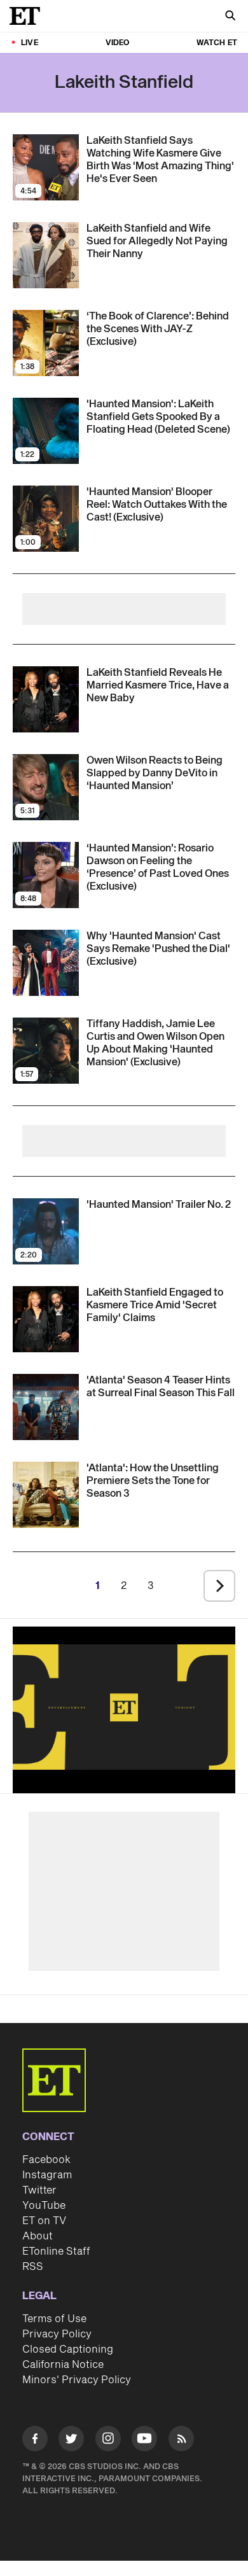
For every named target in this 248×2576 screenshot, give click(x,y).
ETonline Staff (56, 2251)
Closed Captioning (68, 2349)
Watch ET (217, 43)
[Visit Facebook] (35, 2441)
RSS (33, 2267)
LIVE (30, 43)
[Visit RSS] (181, 2441)
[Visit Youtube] (144, 2439)
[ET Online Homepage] (29, 16)
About (38, 2236)
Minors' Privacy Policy (77, 2380)
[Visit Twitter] (71, 2441)
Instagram (47, 2175)
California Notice (63, 2365)
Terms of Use (54, 2319)
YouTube (44, 2206)
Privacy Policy (57, 2334)
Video (118, 43)
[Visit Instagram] (108, 2441)
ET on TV (44, 2221)
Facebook (46, 2160)
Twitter (39, 2190)
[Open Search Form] (230, 17)
